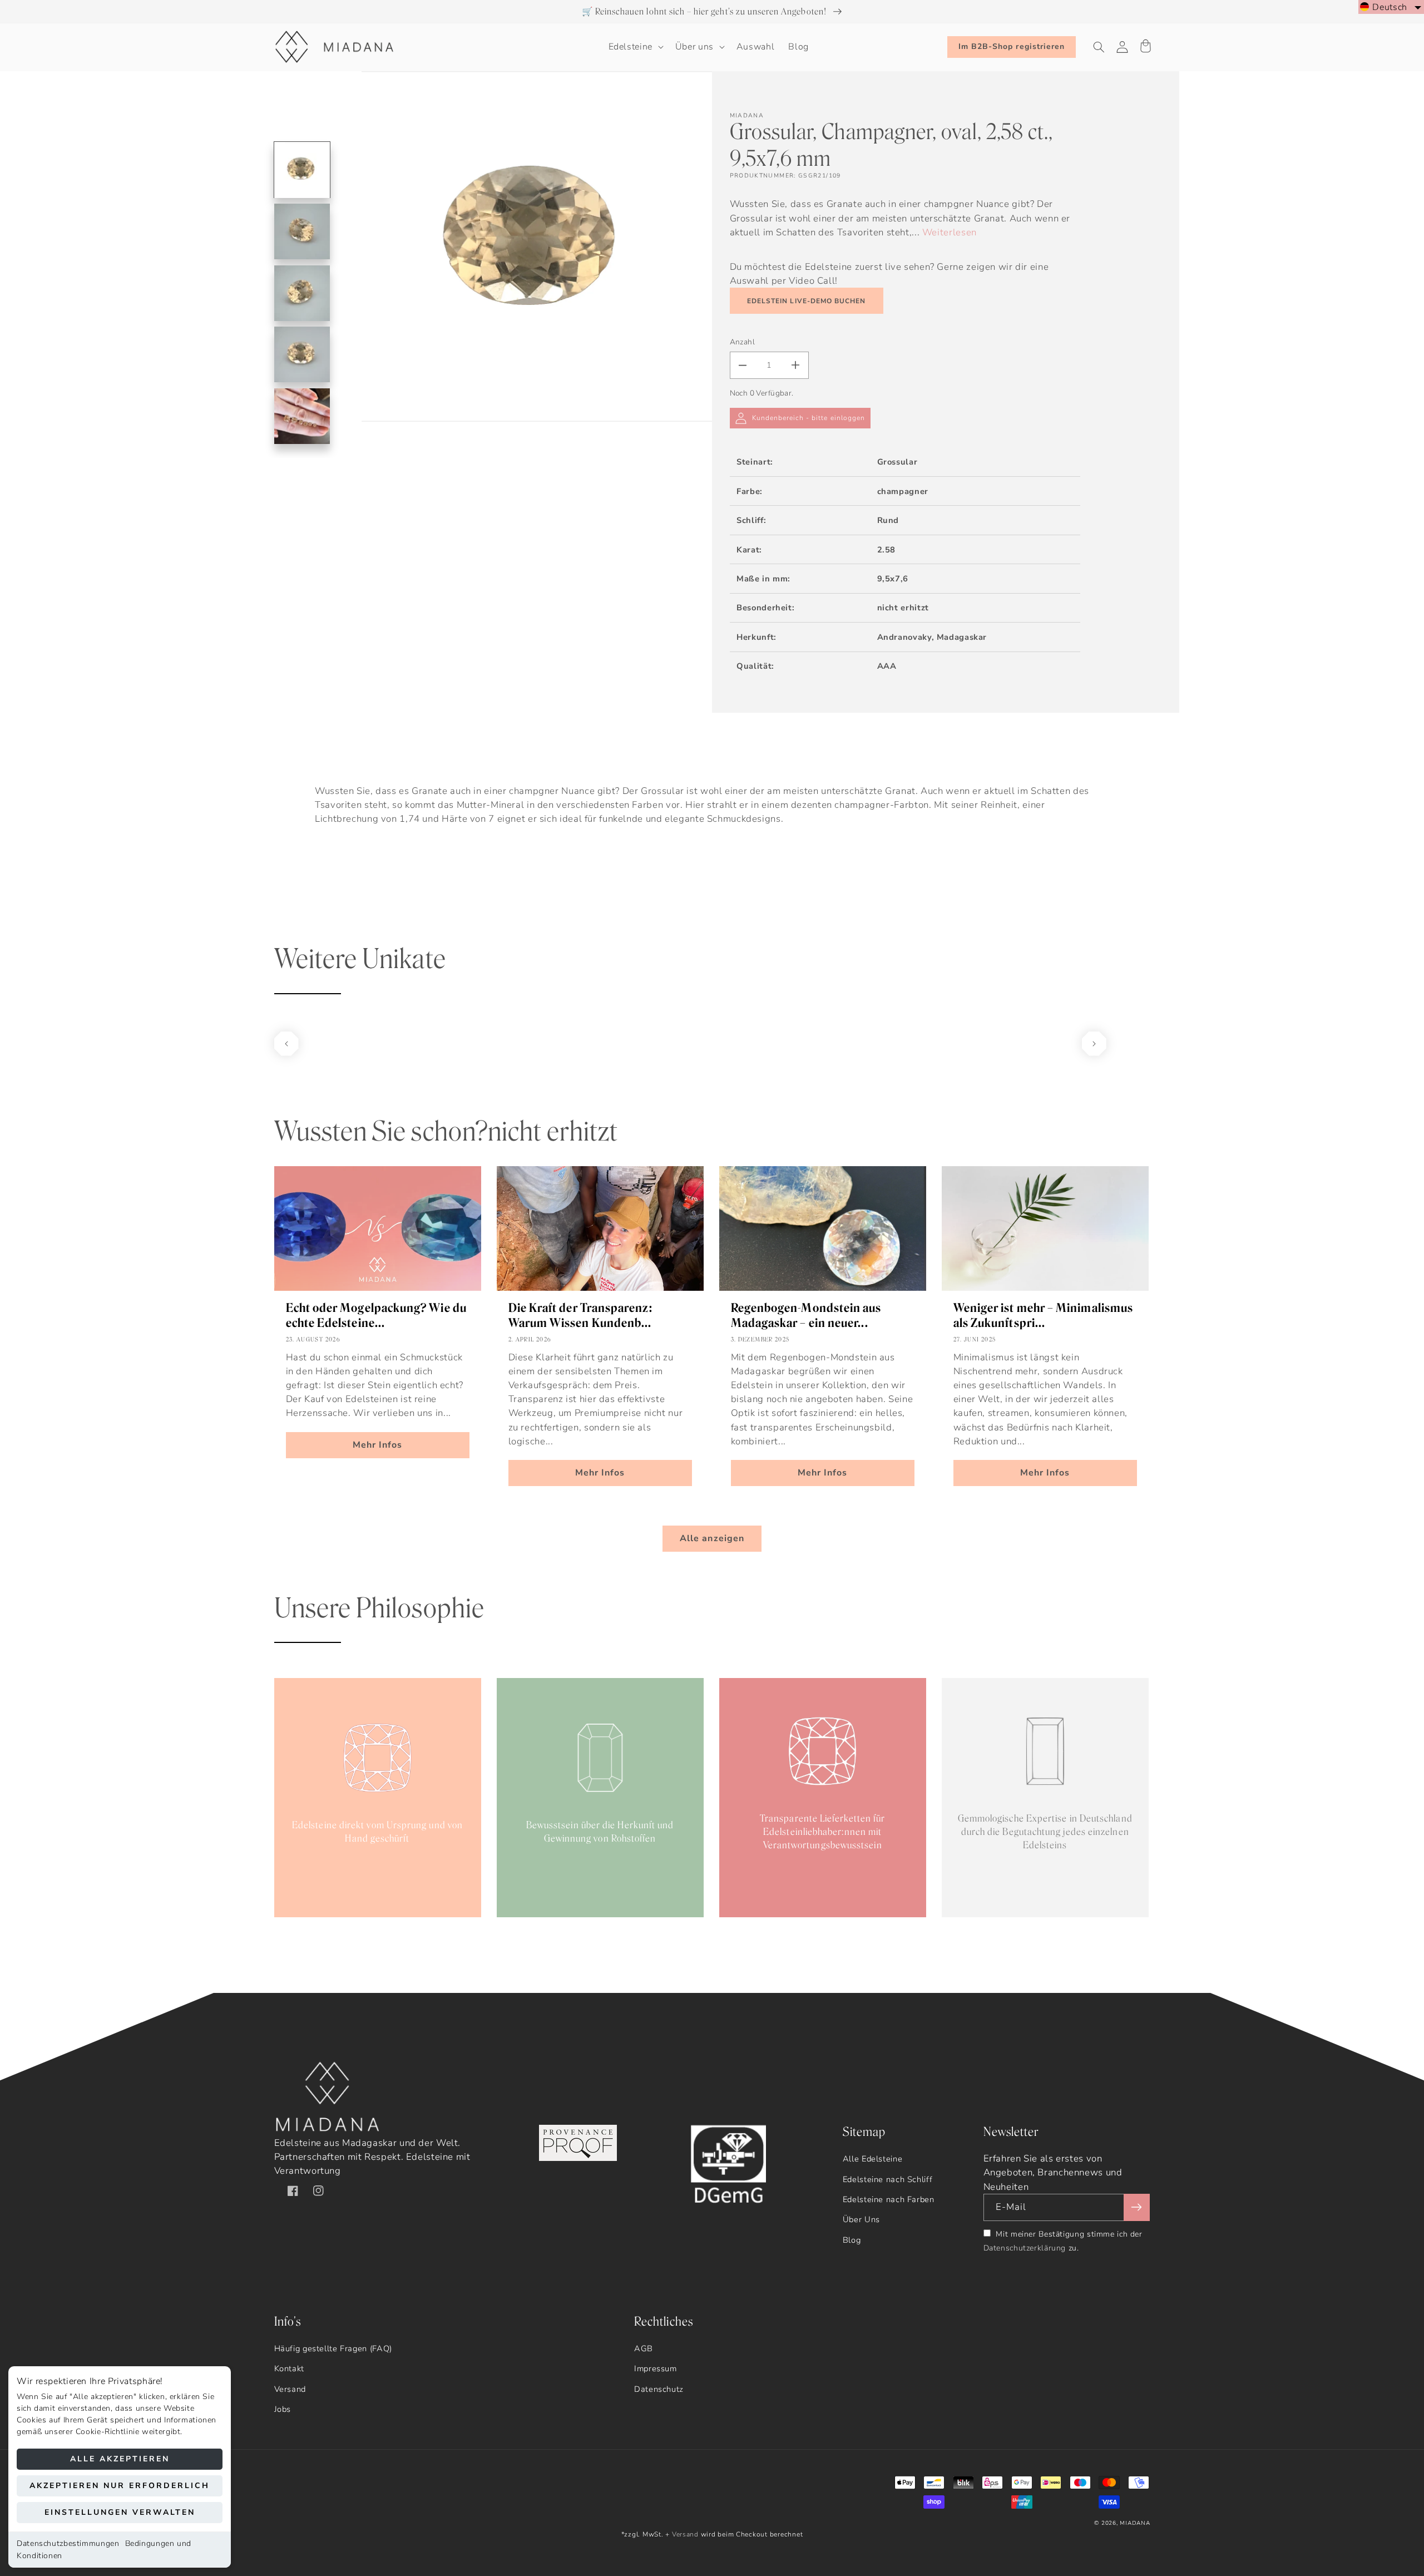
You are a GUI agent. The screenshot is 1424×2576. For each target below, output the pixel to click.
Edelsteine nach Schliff (888, 2179)
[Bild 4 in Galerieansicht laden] (302, 354)
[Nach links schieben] (286, 1044)
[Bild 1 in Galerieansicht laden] (302, 170)
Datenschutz (659, 2389)
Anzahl (743, 342)
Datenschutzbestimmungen (68, 2543)
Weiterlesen (950, 232)
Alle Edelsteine (872, 2159)
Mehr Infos (378, 1445)
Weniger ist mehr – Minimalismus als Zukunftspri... (1043, 1315)
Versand (290, 2389)
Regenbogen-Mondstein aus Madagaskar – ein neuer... (806, 1315)
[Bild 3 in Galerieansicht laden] (302, 293)
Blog (852, 2240)
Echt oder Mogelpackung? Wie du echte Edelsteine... (376, 1315)
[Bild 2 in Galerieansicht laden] (302, 231)
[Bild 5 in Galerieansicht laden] (302, 416)
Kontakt (289, 2368)
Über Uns (861, 2219)
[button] (635, 47)
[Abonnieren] (1136, 2207)
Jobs (283, 2409)
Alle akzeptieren (120, 2459)
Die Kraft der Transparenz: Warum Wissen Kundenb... (580, 1315)
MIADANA (1135, 2523)
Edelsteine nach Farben (889, 2199)
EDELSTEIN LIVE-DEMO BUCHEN (806, 301)
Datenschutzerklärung (1025, 2248)
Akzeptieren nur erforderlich (120, 2486)
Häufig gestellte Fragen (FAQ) (333, 2348)
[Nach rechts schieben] (1094, 1044)
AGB (644, 2348)
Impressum (656, 2368)
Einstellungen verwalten (120, 2512)
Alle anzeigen (712, 1538)
